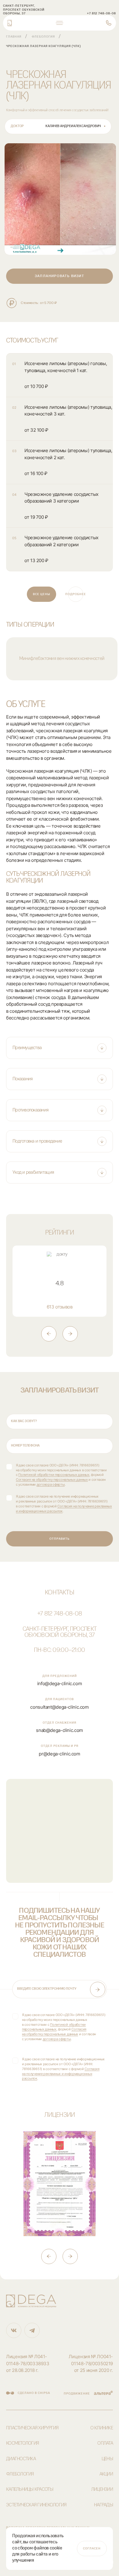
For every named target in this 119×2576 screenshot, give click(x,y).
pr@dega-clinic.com (59, 1754)
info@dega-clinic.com (60, 1683)
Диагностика (21, 2459)
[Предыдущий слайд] (49, 1334)
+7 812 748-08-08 (60, 1614)
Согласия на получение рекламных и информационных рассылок (61, 2074)
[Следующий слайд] (70, 1334)
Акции (106, 2474)
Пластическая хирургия (32, 2428)
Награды (103, 2505)
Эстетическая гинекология (36, 2505)
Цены (107, 2459)
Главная (14, 37)
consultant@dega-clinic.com (59, 1707)
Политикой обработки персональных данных (54, 1475)
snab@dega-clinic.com (60, 1730)
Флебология (43, 37)
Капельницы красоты (30, 2490)
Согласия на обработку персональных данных (52, 1480)
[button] (60, 1048)
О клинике (102, 2428)
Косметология (22, 2443)
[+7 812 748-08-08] (109, 23)
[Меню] (60, 23)
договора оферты (51, 1484)
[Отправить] (98, 1989)
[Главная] (10, 23)
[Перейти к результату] (60, 199)
